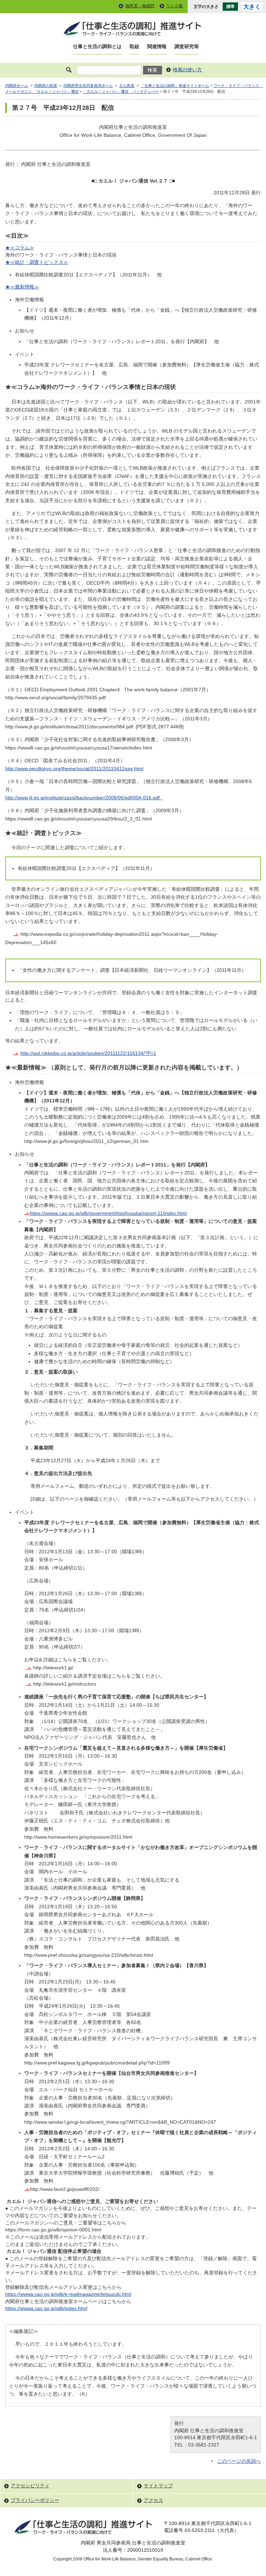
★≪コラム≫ (20, 248)
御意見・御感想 (140, 6)
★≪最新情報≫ (22, 287)
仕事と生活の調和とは (97, 47)
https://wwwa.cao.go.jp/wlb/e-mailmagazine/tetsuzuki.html (68, 2294)
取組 (134, 47)
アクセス (153, 2500)
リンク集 (175, 6)
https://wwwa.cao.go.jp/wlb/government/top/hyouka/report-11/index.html (108, 1213)
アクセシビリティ (30, 2486)
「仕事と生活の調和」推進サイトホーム (175, 86)
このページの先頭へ (239, 2461)
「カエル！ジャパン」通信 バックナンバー (121, 91)
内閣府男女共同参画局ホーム (88, 86)
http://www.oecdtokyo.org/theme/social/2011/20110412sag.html (74, 769)
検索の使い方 (187, 70)
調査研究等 (187, 47)
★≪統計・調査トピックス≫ (37, 262)
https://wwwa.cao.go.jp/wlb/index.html (46, 2308)
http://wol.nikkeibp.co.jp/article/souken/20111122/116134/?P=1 (88, 1053)
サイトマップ (158, 2486)
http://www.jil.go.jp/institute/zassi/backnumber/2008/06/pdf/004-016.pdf (84, 798)
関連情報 (157, 47)
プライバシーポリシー (35, 2500)
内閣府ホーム (17, 86)
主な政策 (127, 86)
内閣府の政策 (46, 86)
